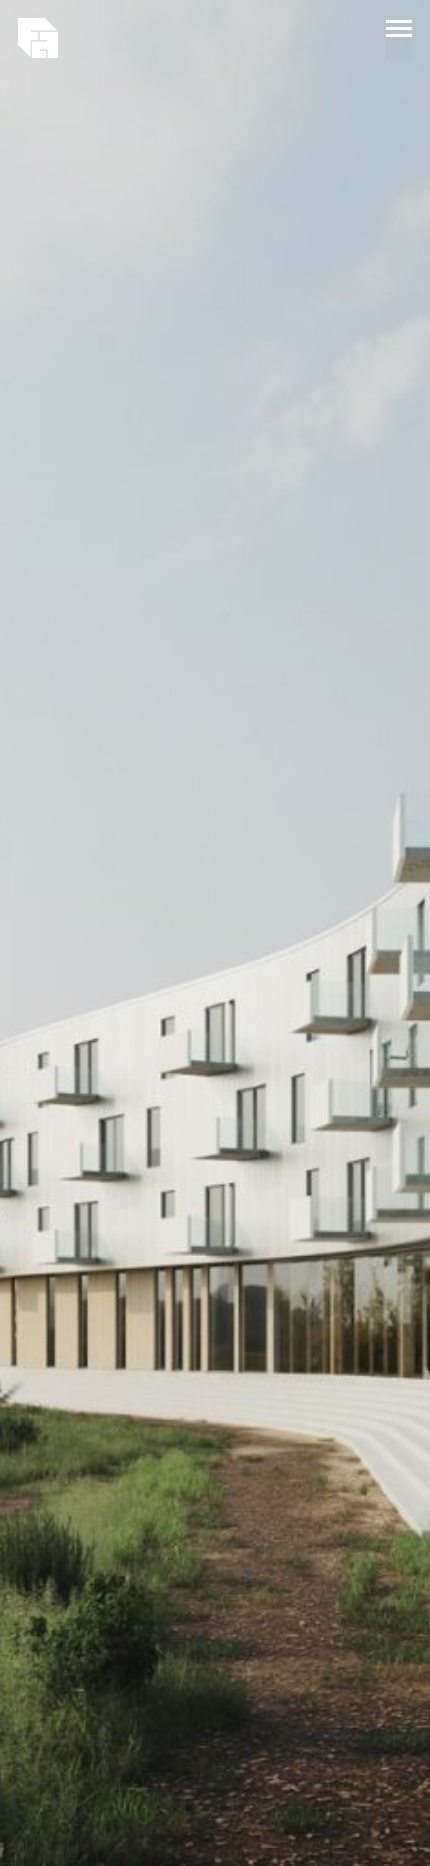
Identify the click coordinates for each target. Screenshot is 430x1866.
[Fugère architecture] (38, 38)
